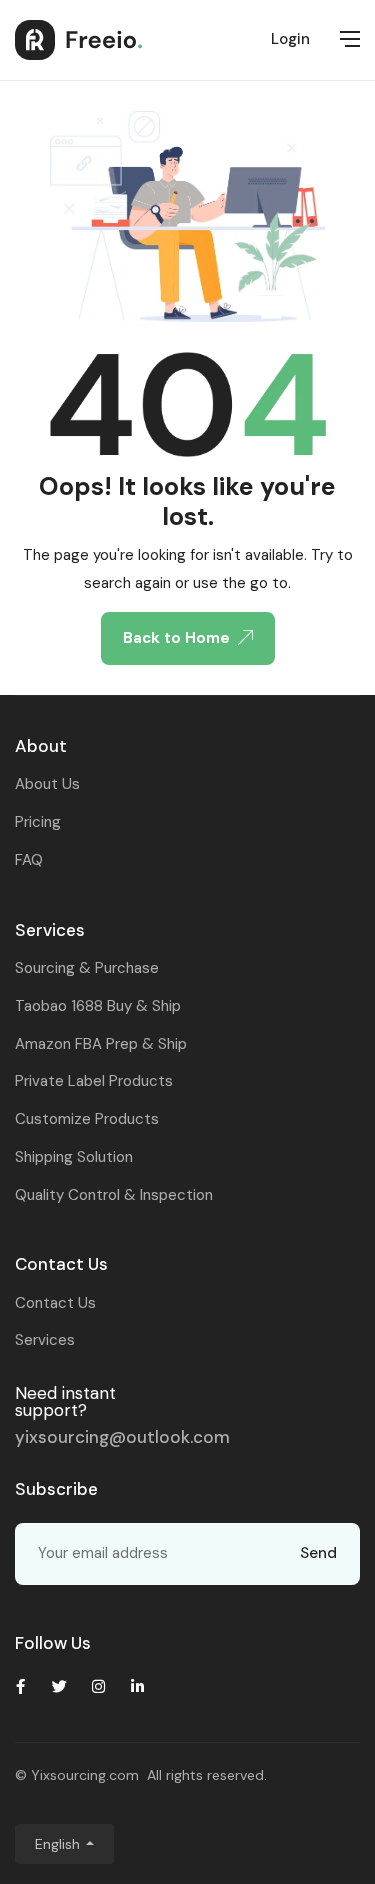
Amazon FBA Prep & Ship (101, 1044)
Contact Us (55, 1303)
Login (290, 39)
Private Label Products (94, 1081)
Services (45, 1340)
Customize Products (87, 1119)
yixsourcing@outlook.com (122, 1437)
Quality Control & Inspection (114, 1195)
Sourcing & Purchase (87, 968)
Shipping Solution (74, 1157)
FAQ (29, 860)
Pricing (38, 822)
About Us (47, 784)
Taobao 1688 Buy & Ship (98, 1006)
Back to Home (176, 638)
